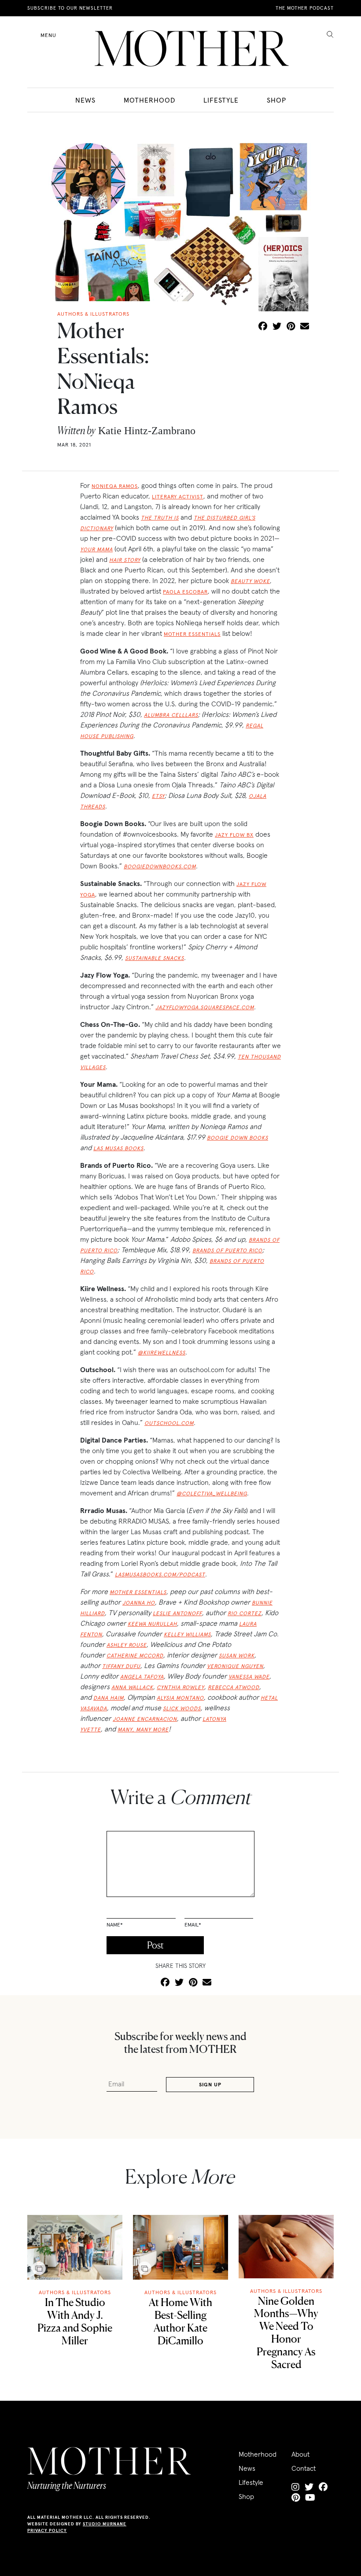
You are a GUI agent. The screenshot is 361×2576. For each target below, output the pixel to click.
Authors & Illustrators (75, 2292)
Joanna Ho (139, 1603)
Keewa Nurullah (152, 1624)
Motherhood (149, 100)
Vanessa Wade (249, 1677)
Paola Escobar (185, 592)
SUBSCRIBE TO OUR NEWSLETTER (70, 8)
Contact (304, 2468)
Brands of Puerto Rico (227, 1250)
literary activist (178, 496)
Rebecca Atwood (234, 1687)
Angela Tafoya (142, 1677)
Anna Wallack (132, 1687)
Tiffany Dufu (121, 1666)
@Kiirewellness (162, 1353)
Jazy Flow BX (234, 835)
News (85, 100)
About (300, 2454)
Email (193, 1925)
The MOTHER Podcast (305, 8)
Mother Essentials (192, 634)
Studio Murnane (105, 2524)
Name (115, 1925)
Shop (276, 100)
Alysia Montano (180, 1698)
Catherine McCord (135, 1655)
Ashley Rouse (127, 1645)
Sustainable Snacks (155, 958)
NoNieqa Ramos (115, 486)
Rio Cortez (245, 1613)
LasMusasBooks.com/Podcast (160, 1574)
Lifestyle (221, 100)
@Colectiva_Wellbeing (212, 1493)
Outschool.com (169, 1423)
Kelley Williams (187, 1634)
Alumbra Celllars (171, 715)
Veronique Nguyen (235, 1666)
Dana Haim (109, 1698)
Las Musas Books (118, 1148)
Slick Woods (182, 1708)
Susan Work (237, 1655)
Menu (48, 35)
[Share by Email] (305, 327)
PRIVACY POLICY (47, 2530)
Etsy (158, 796)
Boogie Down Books (238, 1138)
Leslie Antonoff (177, 1613)
